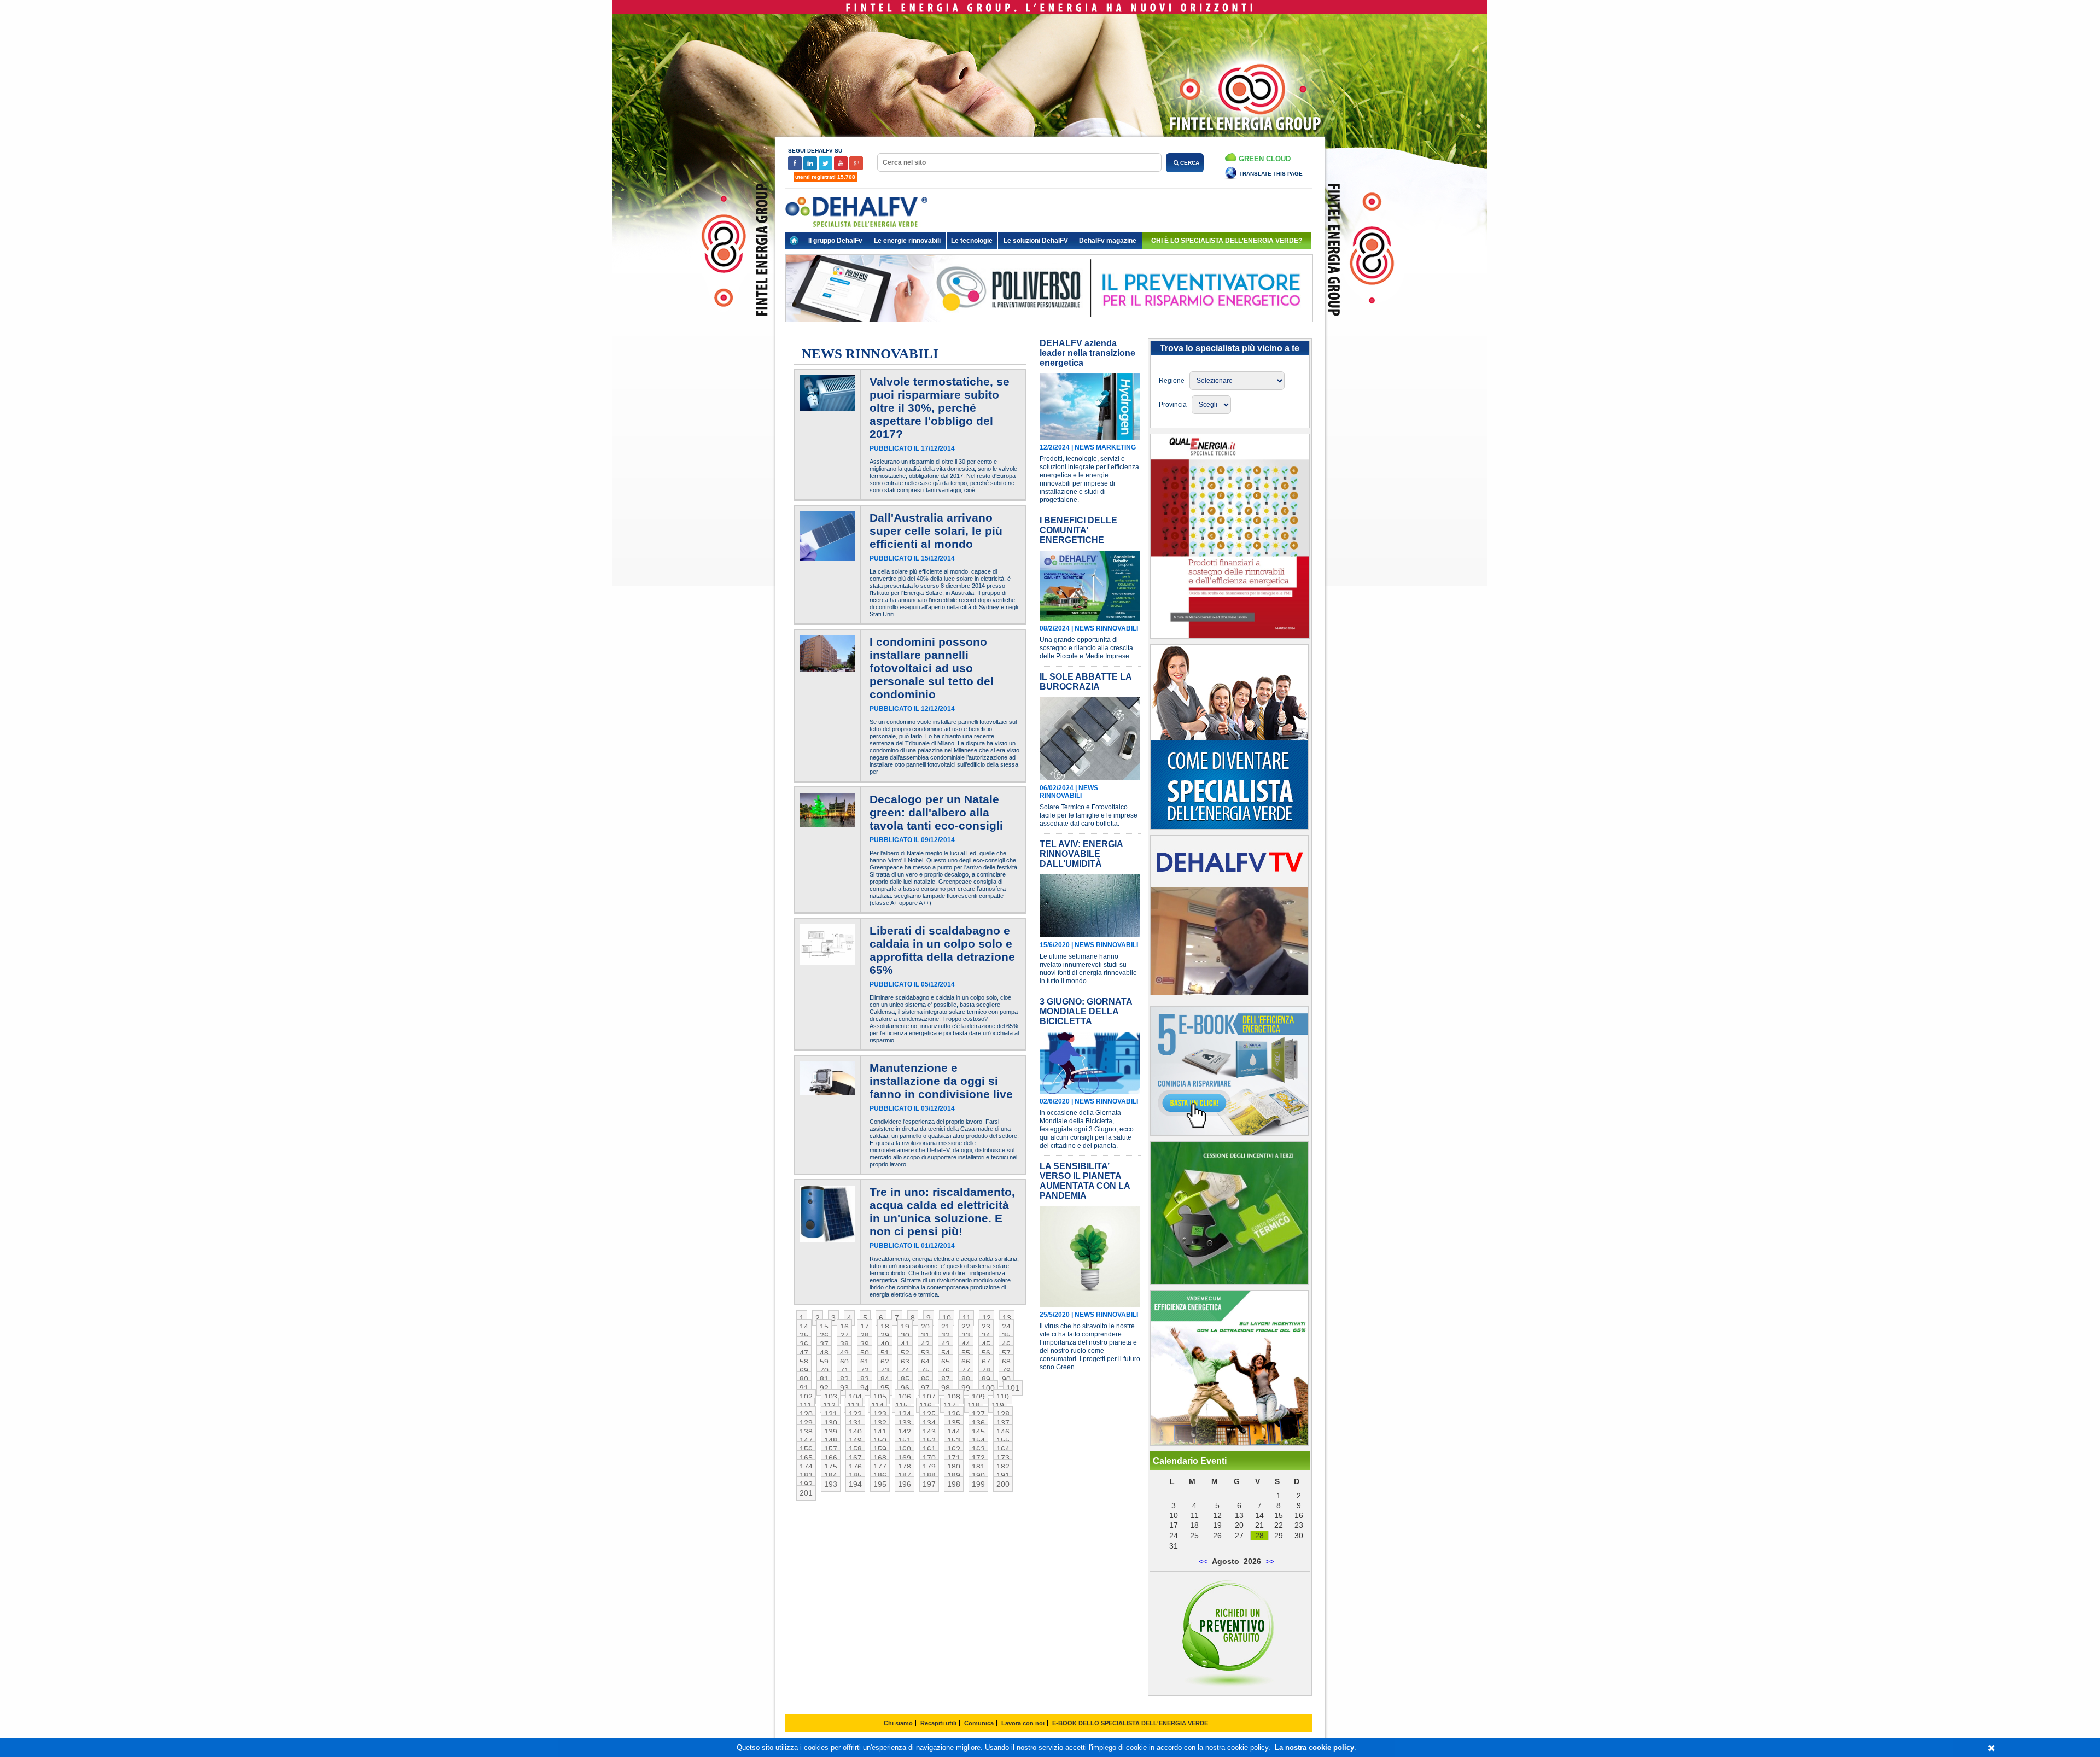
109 (978, 1397)
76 (946, 1370)
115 (902, 1405)
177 (880, 1467)
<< (1203, 1561)
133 (905, 1423)
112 (829, 1405)
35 (1006, 1335)
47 (804, 1353)
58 (804, 1362)
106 (905, 1397)
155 (1003, 1440)
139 (831, 1432)
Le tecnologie (972, 241)
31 (925, 1335)
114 (877, 1405)
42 (925, 1344)
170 (929, 1458)
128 (1003, 1414)
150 (880, 1440)
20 (925, 1327)
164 (1003, 1449)
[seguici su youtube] (842, 168)
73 (885, 1370)
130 (831, 1423)
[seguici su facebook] (796, 168)
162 (954, 1449)
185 (855, 1475)
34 (986, 1335)
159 (880, 1449)
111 (806, 1405)
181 (978, 1467)
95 (885, 1388)
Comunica (979, 1723)
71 (844, 1370)
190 (978, 1475)
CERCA (1189, 163)
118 (974, 1405)
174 (806, 1467)
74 (905, 1370)
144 (954, 1432)
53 (925, 1353)
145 (978, 1432)
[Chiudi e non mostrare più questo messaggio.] (1991, 1748)
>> (1270, 1561)
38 (844, 1344)
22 (966, 1327)
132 (880, 1423)
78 (986, 1370)
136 (978, 1423)
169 (905, 1458)
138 (806, 1432)
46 (1006, 1344)
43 (946, 1344)
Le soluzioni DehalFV (1036, 241)
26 (824, 1335)
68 (1006, 1362)
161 (929, 1449)
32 (946, 1335)
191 (1003, 1475)
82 (844, 1379)
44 (966, 1344)
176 (855, 1467)
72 (865, 1370)
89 (986, 1379)
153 (954, 1440)
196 (905, 1484)
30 (905, 1335)
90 (1006, 1379)
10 (947, 1318)
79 (1006, 1370)
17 (865, 1327)
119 (998, 1405)
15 (824, 1327)
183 (806, 1475)
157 (831, 1449)
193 (831, 1484)
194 (855, 1484)
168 (880, 1458)
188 (929, 1475)
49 (844, 1353)
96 (905, 1388)
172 (978, 1458)
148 (831, 1440)
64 (925, 1362)
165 (806, 1458)
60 (844, 1362)
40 (885, 1344)
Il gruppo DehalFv (835, 241)
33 (966, 1335)
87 (946, 1379)
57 (1006, 1353)
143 (929, 1432)
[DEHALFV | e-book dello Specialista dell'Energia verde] (1229, 1133)
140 (855, 1432)
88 (966, 1379)
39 (865, 1344)
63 (905, 1362)
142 (905, 1432)
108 (954, 1397)
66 (966, 1362)
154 (978, 1440)
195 (880, 1484)
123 (880, 1414)
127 (978, 1414)
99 (966, 1388)
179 (929, 1467)
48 (824, 1353)
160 (905, 1449)
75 (925, 1370)
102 (806, 1397)
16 (844, 1327)
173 (1003, 1458)
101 (1013, 1388)
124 (905, 1414)
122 (855, 1414)
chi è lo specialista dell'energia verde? (1227, 241)
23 (986, 1327)
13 (1007, 1318)
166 (831, 1458)
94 (865, 1388)
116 (926, 1405)
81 (824, 1379)
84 (885, 1379)
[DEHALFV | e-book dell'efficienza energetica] (1229, 1443)
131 (855, 1423)
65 (946, 1362)
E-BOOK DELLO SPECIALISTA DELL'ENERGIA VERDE (1130, 1723)
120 (806, 1414)
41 (905, 1344)
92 (824, 1388)
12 (987, 1318)
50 (865, 1353)
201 (806, 1493)
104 (855, 1397)
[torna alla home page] (794, 241)
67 (986, 1362)
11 (967, 1318)
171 (954, 1458)
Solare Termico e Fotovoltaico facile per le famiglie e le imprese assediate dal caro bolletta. (1089, 815)
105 (880, 1397)
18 (885, 1327)
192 (806, 1484)
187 (905, 1475)
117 (950, 1405)
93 (844, 1388)
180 (954, 1467)
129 (806, 1423)
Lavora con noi (1023, 1723)
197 (929, 1484)
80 (804, 1379)
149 (855, 1440)
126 (954, 1414)
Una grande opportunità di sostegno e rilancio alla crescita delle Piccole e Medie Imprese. (1086, 648)
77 (966, 1370)
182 (1003, 1467)
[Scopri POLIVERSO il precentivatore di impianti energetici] (1049, 330)
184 (831, 1475)
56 (986, 1353)
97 (925, 1388)
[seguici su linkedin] (811, 168)
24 (1006, 1327)
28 (865, 1335)
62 (885, 1362)
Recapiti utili (938, 1723)
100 (988, 1388)
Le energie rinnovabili (907, 241)
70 (824, 1370)
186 (880, 1475)
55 (966, 1353)
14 (804, 1327)
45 (986, 1344)
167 (855, 1458)
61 (865, 1362)
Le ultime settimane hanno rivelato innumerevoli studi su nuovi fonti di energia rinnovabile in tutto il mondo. (1088, 969)
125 (929, 1414)
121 (831, 1414)
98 (946, 1388)
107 (929, 1397)
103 (831, 1397)
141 (880, 1432)
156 (806, 1449)
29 (885, 1335)
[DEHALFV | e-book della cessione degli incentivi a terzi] (1229, 1282)
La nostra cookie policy (1314, 1747)
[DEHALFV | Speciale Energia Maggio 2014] (1230, 636)
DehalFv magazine (1108, 241)
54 (946, 1353)
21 (946, 1327)
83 (865, 1379)
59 (824, 1362)
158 (855, 1449)
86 (925, 1379)
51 (885, 1353)
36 (804, 1344)
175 (831, 1467)
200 (1003, 1484)
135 (954, 1423)
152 (929, 1440)
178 (905, 1467)
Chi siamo (898, 1723)
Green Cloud (1264, 159)
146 (1003, 1432)
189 (954, 1475)
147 (806, 1440)
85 (905, 1379)
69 (804, 1370)
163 (978, 1449)
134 (929, 1423)
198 (954, 1484)
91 (804, 1388)
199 (978, 1484)
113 (853, 1405)
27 (844, 1335)
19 (905, 1327)
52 (905, 1353)
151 (905, 1440)
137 (1003, 1423)
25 (804, 1335)
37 (824, 1344)
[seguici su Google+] (856, 168)
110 (1003, 1397)
